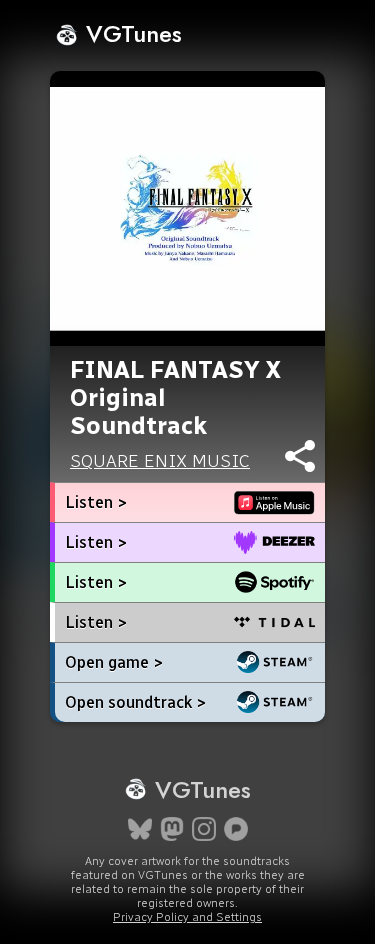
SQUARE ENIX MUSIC (160, 461)
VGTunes (130, 33)
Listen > (96, 502)
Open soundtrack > (135, 702)
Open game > (114, 662)
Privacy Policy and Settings (187, 917)
